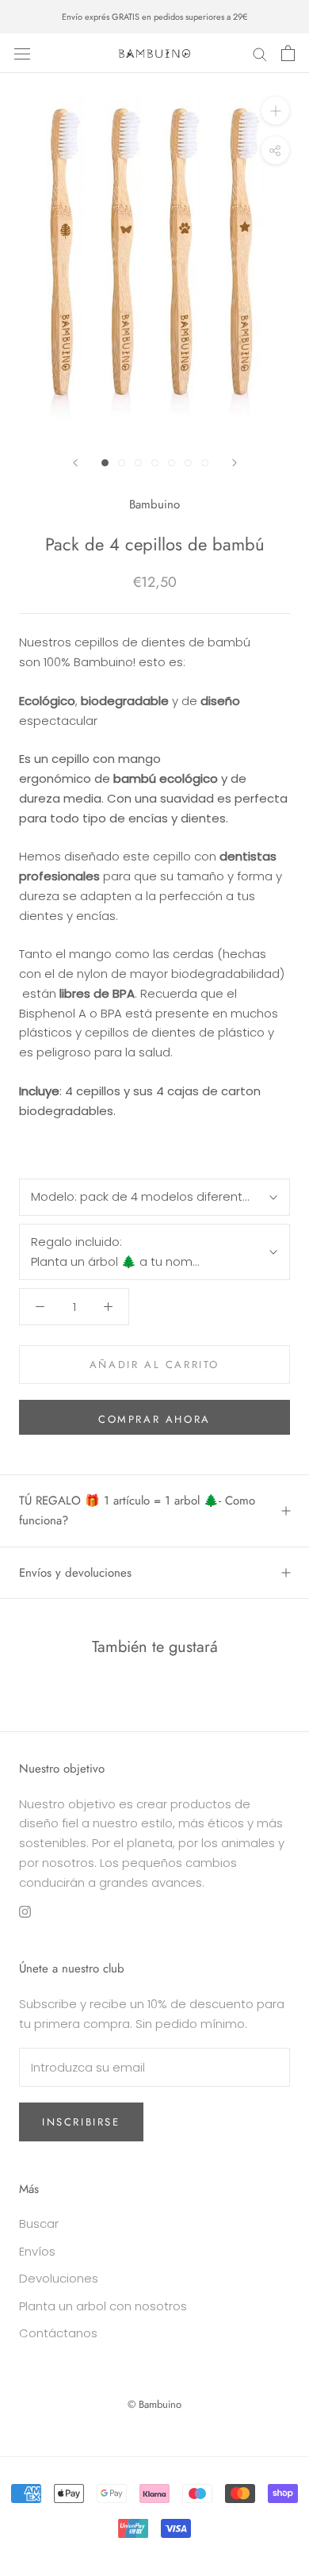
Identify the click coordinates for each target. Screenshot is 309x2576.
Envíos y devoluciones (75, 1573)
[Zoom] (275, 111)
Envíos (37, 2251)
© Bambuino (154, 2404)
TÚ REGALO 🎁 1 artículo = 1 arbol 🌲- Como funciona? (137, 1510)
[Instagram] (25, 1911)
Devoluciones (59, 2278)
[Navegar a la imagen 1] (105, 463)
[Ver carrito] (288, 53)
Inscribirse (81, 2122)
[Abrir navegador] (22, 53)
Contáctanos (58, 2333)
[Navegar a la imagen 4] (155, 463)
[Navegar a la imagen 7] (205, 463)
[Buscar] (260, 53)
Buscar (39, 2223)
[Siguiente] (235, 463)
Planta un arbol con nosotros (103, 2306)
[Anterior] (75, 463)
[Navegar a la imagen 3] (138, 463)
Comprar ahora (154, 1419)
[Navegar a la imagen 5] (172, 463)
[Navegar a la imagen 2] (122, 463)
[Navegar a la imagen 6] (188, 463)
